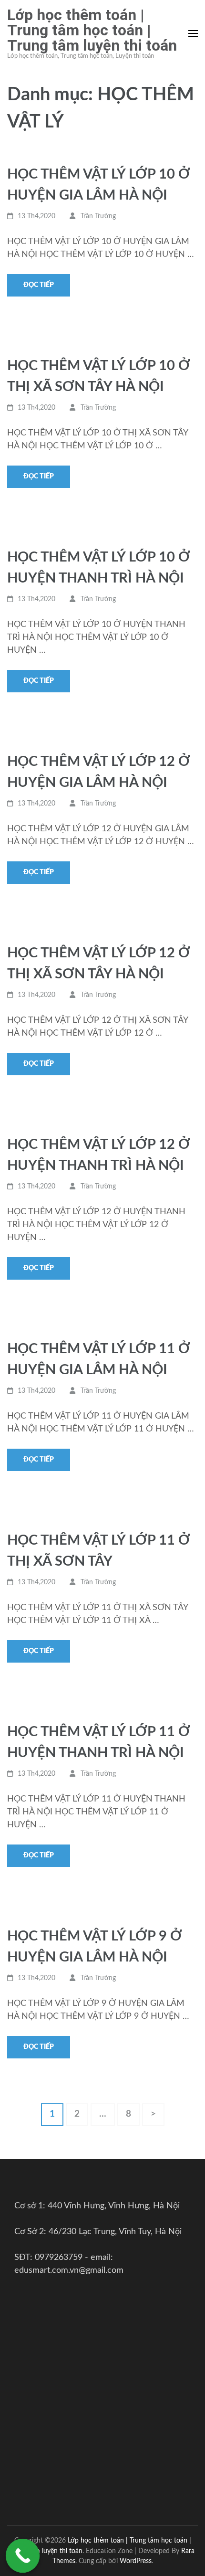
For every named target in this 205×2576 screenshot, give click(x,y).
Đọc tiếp (39, 285)
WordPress (136, 2561)
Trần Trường (98, 216)
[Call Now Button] (23, 2556)
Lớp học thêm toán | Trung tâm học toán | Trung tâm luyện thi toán (92, 30)
